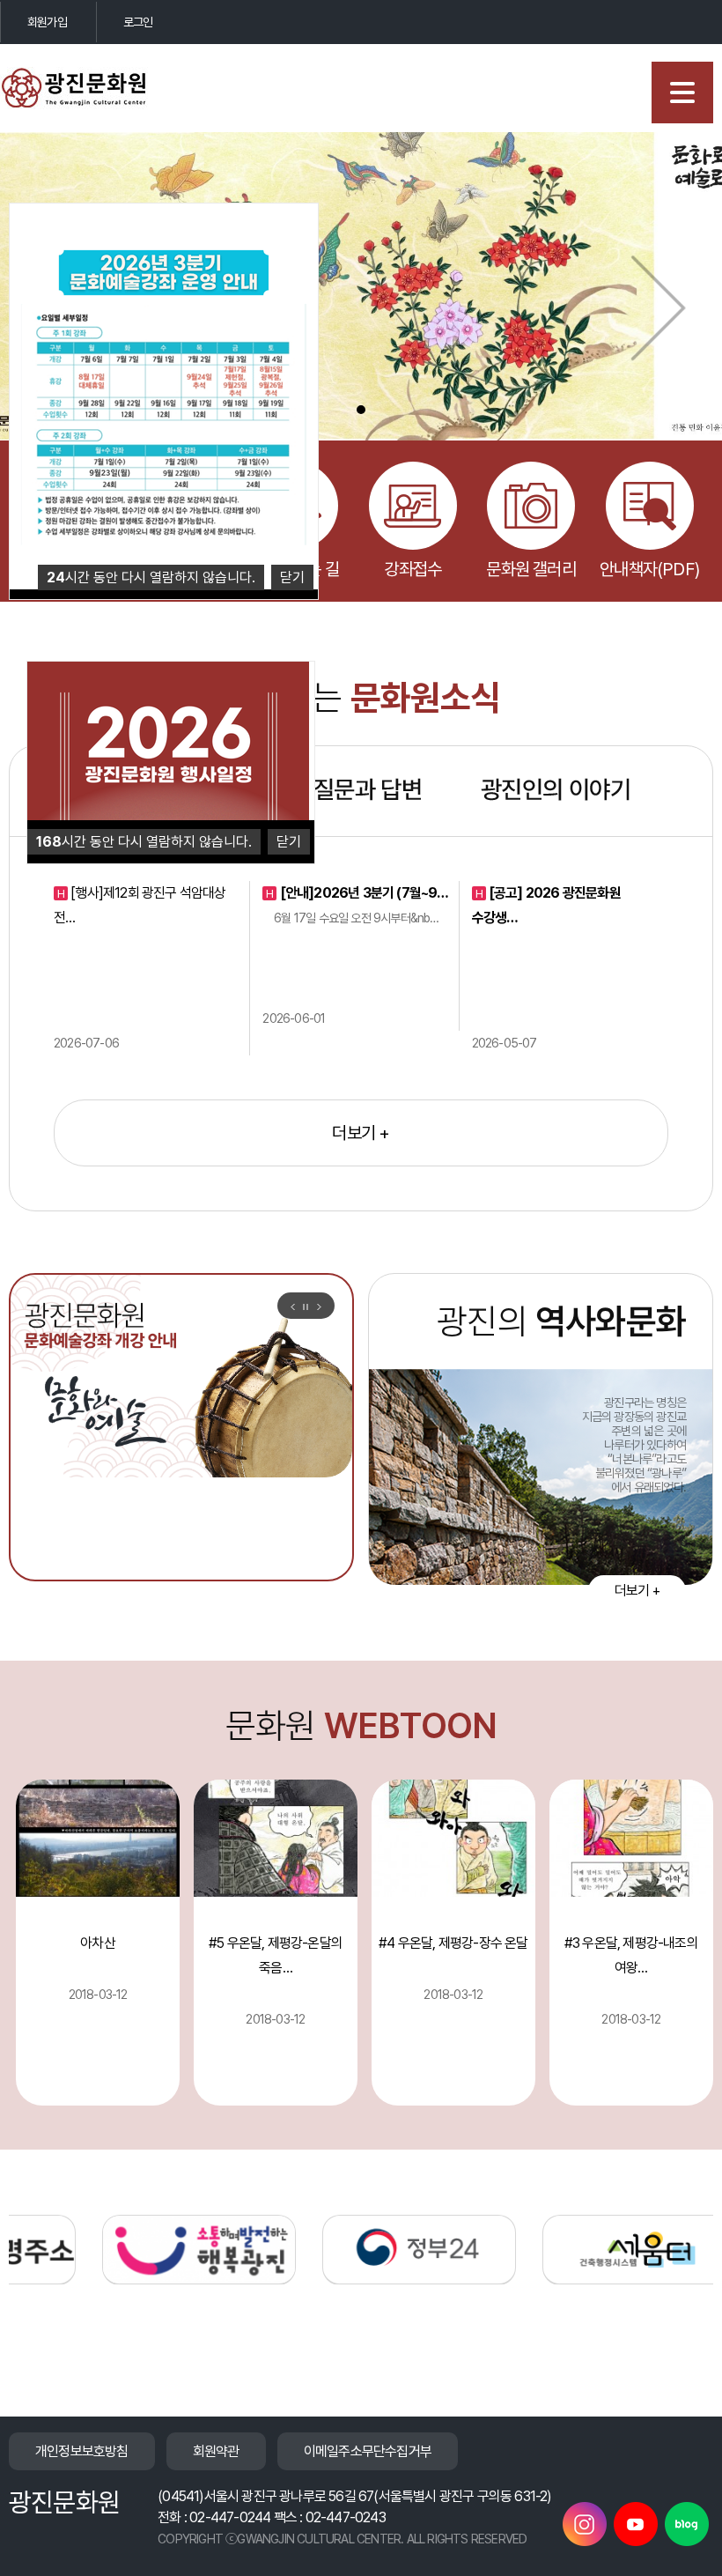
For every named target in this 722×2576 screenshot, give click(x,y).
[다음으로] (319, 1307)
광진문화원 (88, 88)
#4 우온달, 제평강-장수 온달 (453, 1943)
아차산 (98, 1943)
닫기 (289, 842)
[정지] (306, 1307)
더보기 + (361, 1133)
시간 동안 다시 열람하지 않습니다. (144, 842)
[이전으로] (292, 1307)
